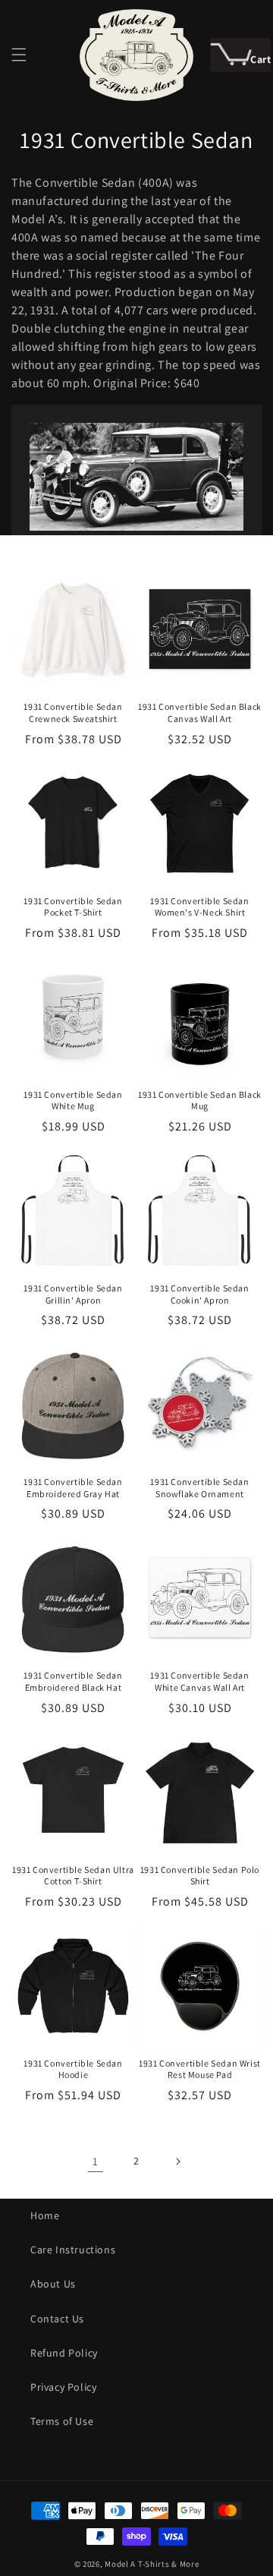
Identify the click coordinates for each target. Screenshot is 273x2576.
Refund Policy (64, 2353)
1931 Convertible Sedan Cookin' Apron (199, 1294)
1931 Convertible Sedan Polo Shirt (200, 1876)
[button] (19, 55)
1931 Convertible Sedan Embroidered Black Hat (73, 1681)
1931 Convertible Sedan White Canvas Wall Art (199, 1681)
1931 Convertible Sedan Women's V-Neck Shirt (199, 907)
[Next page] (177, 2161)
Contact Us (57, 2319)
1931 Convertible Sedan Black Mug (200, 1100)
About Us (53, 2284)
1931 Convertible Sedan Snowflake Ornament (199, 1488)
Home (45, 2215)
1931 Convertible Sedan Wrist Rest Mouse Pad (200, 2069)
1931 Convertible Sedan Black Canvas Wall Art (200, 713)
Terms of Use (62, 2421)
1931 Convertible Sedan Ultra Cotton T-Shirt (73, 1876)
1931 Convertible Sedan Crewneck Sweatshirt (73, 713)
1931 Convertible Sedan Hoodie (73, 2069)
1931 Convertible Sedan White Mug (73, 1100)
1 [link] (96, 2161)
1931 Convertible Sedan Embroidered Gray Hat (73, 1488)
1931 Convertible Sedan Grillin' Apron (73, 1294)
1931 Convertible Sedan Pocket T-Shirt (73, 907)
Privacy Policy (63, 2387)
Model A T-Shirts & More (152, 2564)
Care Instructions (73, 2250)
